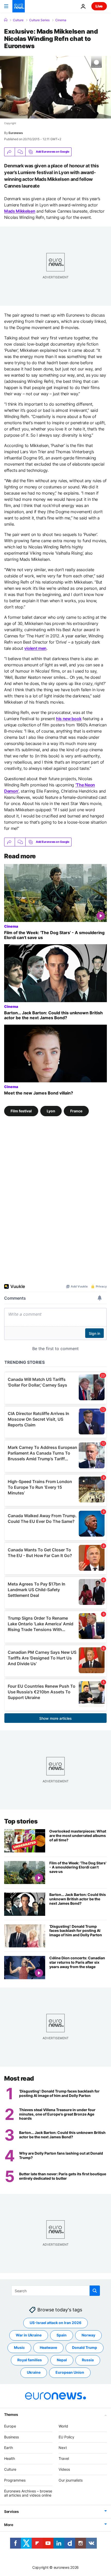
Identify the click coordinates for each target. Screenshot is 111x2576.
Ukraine (34, 2372)
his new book (69, 719)
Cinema (61, 20)
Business (11, 2437)
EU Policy (66, 2437)
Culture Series (39, 20)
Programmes (15, 2480)
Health (10, 2458)
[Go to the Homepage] (19, 6)
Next (63, 2448)
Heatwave (48, 2347)
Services (11, 2511)
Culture (18, 20)
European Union (70, 2372)
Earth (9, 2448)
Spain (62, 2335)
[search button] (95, 2291)
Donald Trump (85, 2347)
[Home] (6, 20)
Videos (64, 2469)
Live (99, 6)
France (76, 1111)
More (9, 2525)
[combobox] (56, 2291)
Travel (64, 2458)
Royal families (30, 2360)
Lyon (51, 1111)
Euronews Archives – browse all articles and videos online (28, 2493)
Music (19, 2347)
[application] (55, 87)
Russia (88, 2360)
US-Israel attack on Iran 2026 (55, 2323)
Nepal (62, 2360)
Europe (10, 2426)
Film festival (21, 1111)
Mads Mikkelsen (20, 211)
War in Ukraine (29, 2335)
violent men (35, 648)
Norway (88, 2335)
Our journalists (71, 2480)
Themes (11, 2414)
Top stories (21, 1821)
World (63, 2426)
